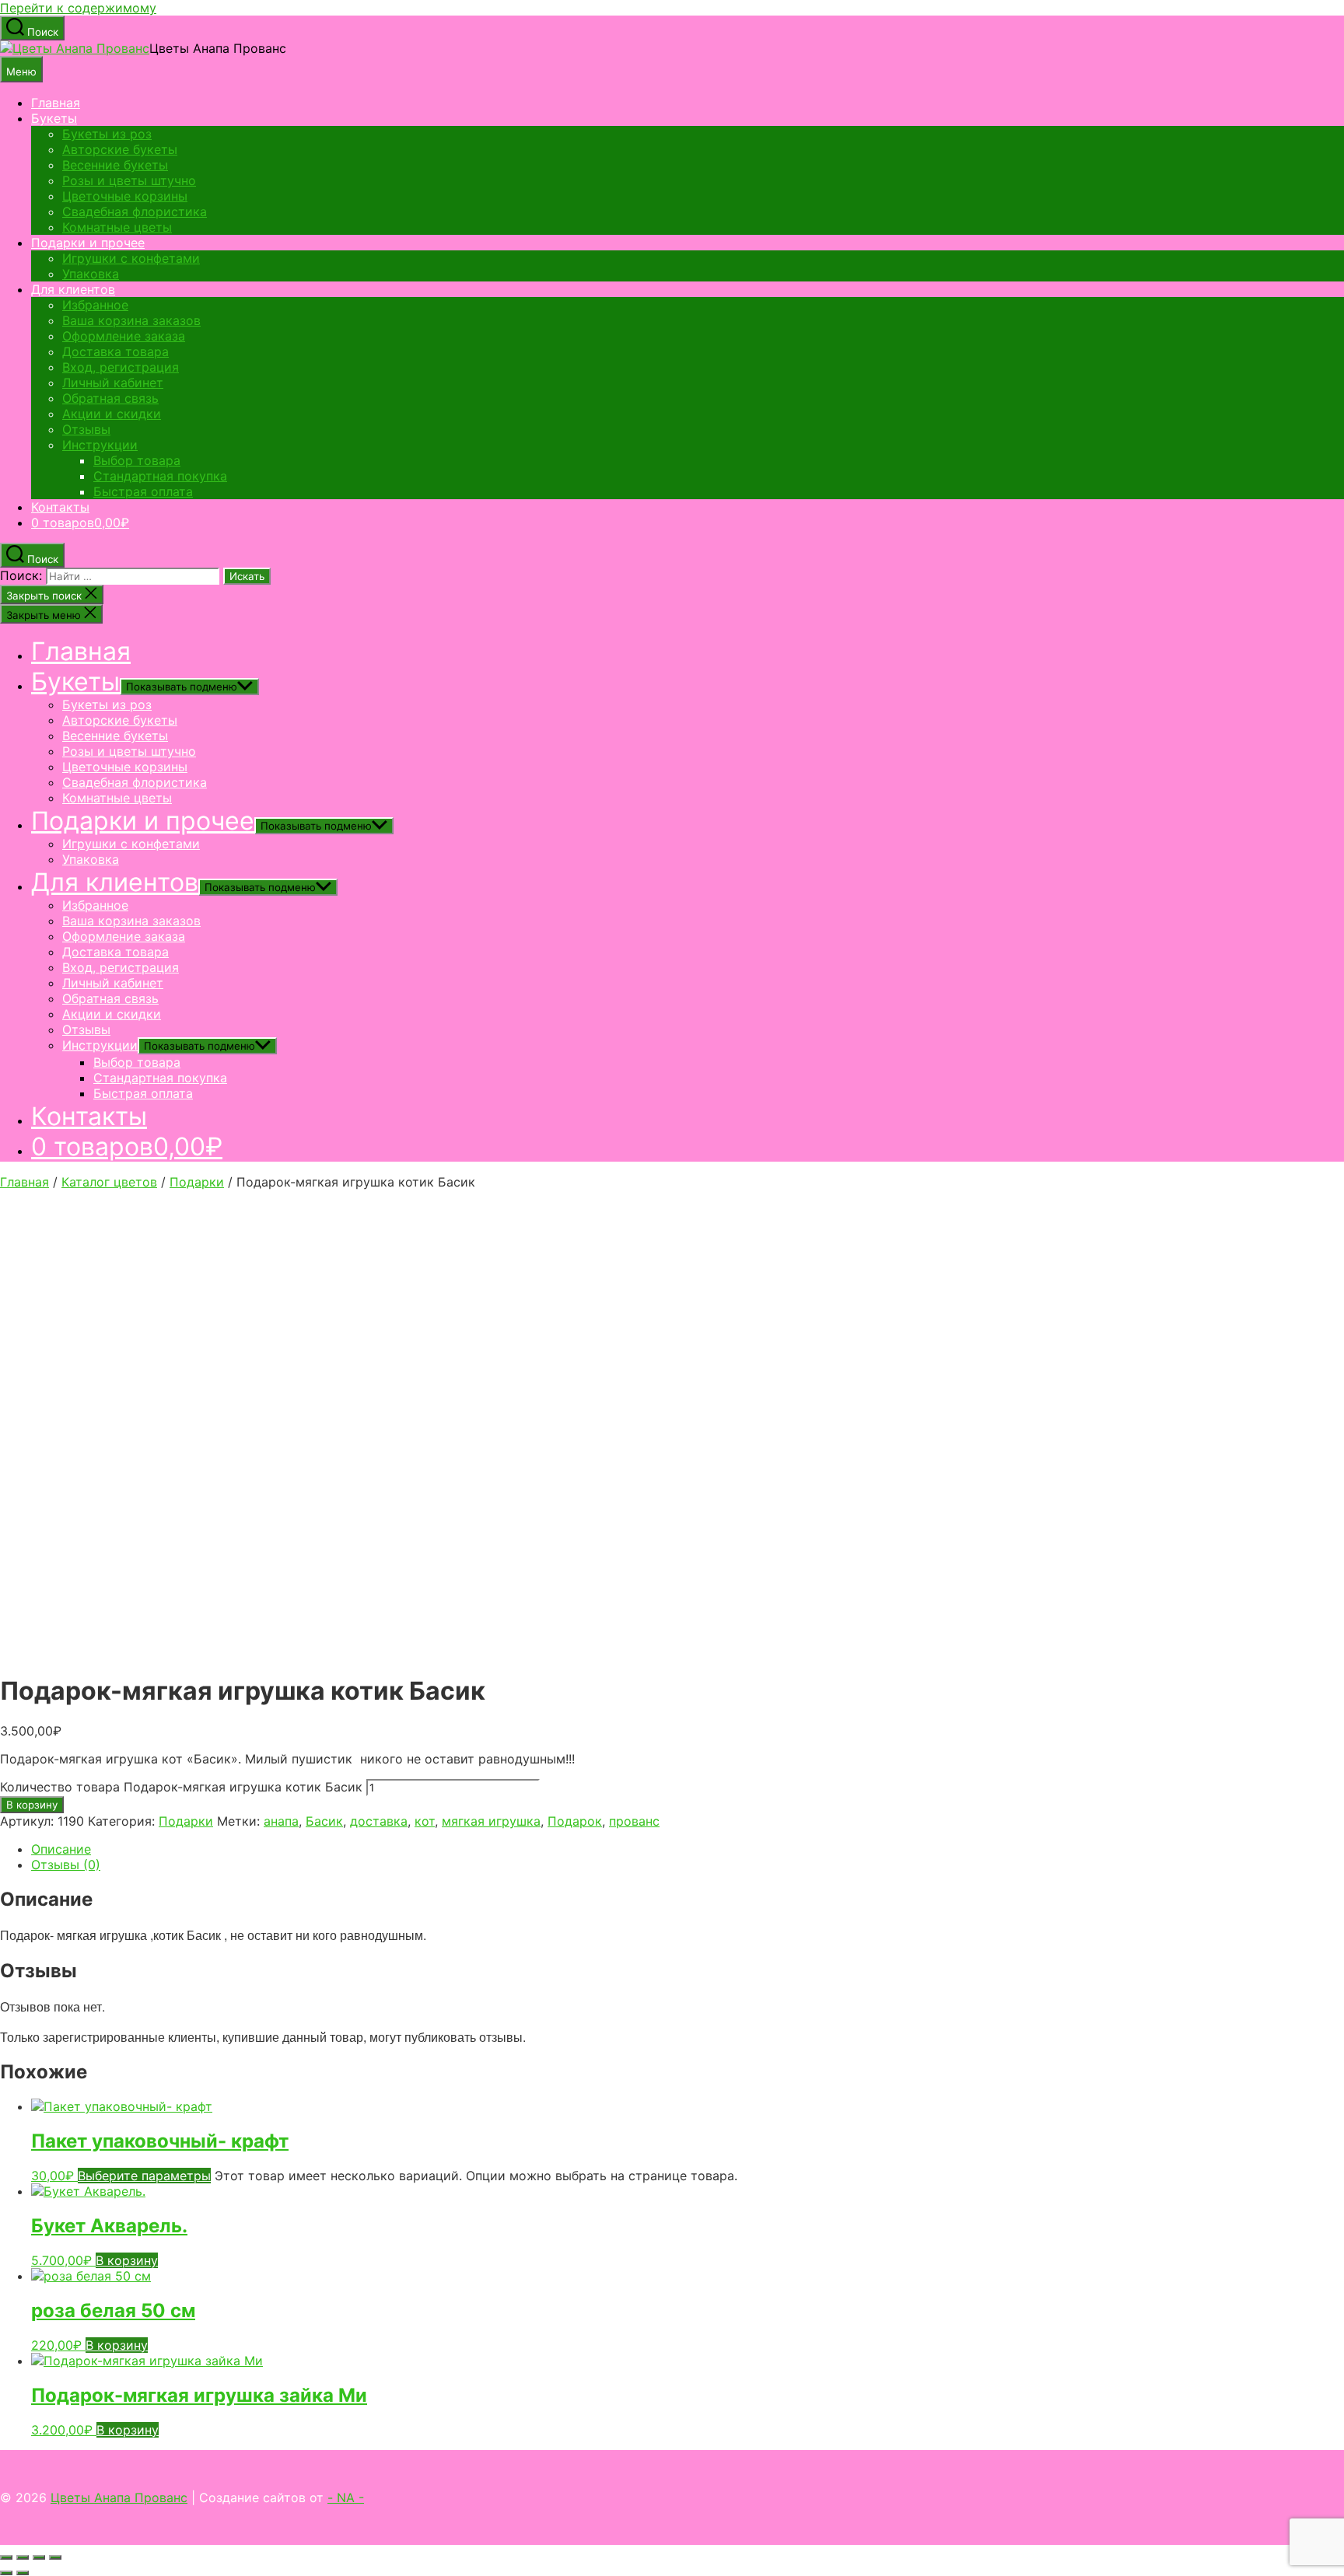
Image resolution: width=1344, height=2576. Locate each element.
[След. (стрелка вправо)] (23, 2573)
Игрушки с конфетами (131, 258)
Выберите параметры (144, 2176)
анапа (281, 1821)
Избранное (95, 305)
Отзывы (86, 429)
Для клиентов (73, 289)
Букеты (54, 118)
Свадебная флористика (135, 211)
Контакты (60, 507)
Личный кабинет (113, 383)
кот (425, 1821)
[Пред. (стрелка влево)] (6, 2573)
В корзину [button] (127, 2260)
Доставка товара (115, 351)
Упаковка (91, 274)
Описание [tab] (61, 1849)
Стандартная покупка (160, 476)
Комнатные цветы (117, 227)
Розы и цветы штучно (129, 180)
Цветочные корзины (125, 196)
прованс (634, 1821)
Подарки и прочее (88, 243)
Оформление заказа (124, 336)
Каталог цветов (109, 1182)
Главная (56, 103)
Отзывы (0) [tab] (66, 1865)
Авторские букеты (120, 149)
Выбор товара (137, 460)
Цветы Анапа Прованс (119, 2497)
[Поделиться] (39, 2557)
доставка (379, 1821)
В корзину (32, 1805)
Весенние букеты (115, 165)
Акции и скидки (112, 414)
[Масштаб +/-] (6, 2557)
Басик (324, 1821)
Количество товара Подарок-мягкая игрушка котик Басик (181, 1787)
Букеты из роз (107, 134)
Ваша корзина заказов (131, 320)
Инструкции (100, 445)
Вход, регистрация (121, 367)
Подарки (197, 1182)
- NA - (346, 2497)
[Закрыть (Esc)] (55, 2557)
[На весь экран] (23, 2557)
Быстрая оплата (143, 491)
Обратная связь (110, 398)
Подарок (575, 1821)
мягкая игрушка (491, 1821)
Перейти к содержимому (78, 8)
